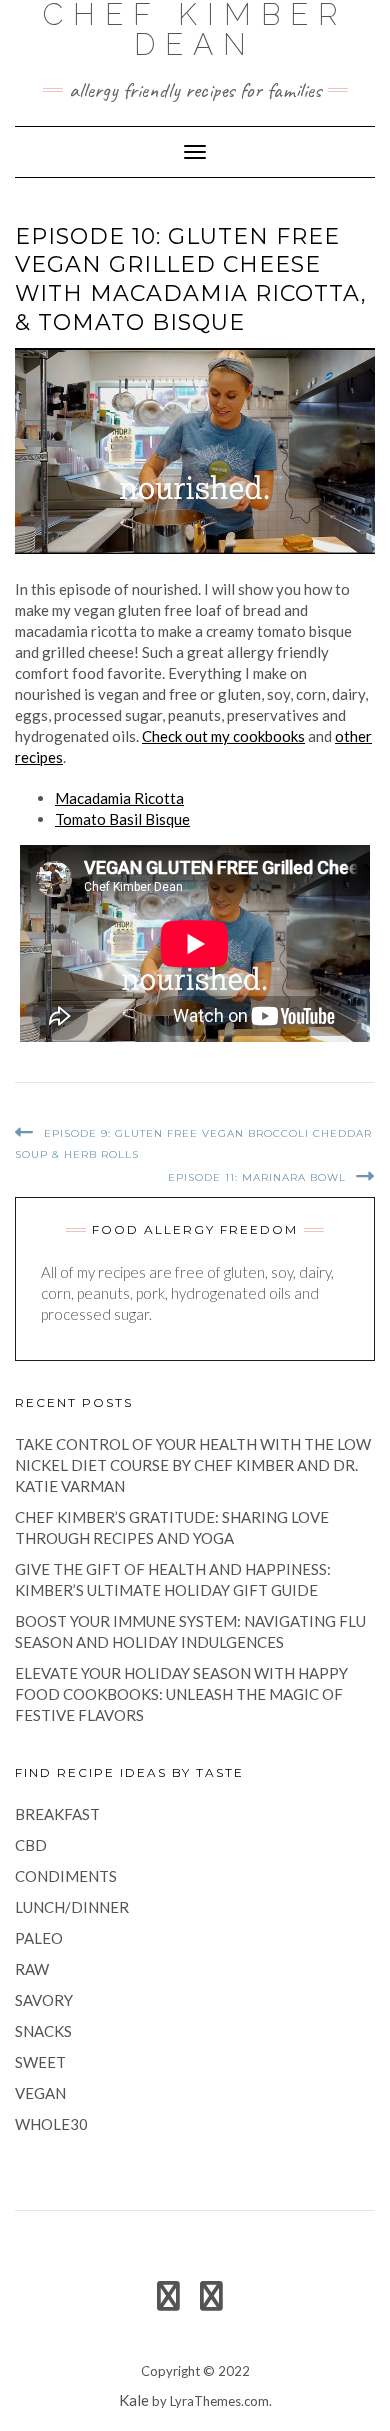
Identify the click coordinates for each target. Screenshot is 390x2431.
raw (32, 1969)
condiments (66, 1876)
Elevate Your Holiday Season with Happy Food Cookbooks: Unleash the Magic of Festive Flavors (181, 1694)
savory (44, 2000)
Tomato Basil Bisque (122, 819)
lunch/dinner (72, 1907)
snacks (43, 2031)
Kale (134, 2400)
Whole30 (51, 2124)
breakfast (57, 1814)
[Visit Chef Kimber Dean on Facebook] (168, 2301)
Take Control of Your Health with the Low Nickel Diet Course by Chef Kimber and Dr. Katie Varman (193, 1465)
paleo (39, 1938)
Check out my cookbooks (223, 736)
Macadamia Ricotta (119, 798)
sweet (40, 2062)
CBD (31, 1845)
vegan (40, 2093)
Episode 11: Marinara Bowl (257, 1177)
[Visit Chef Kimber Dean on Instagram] (211, 2301)
